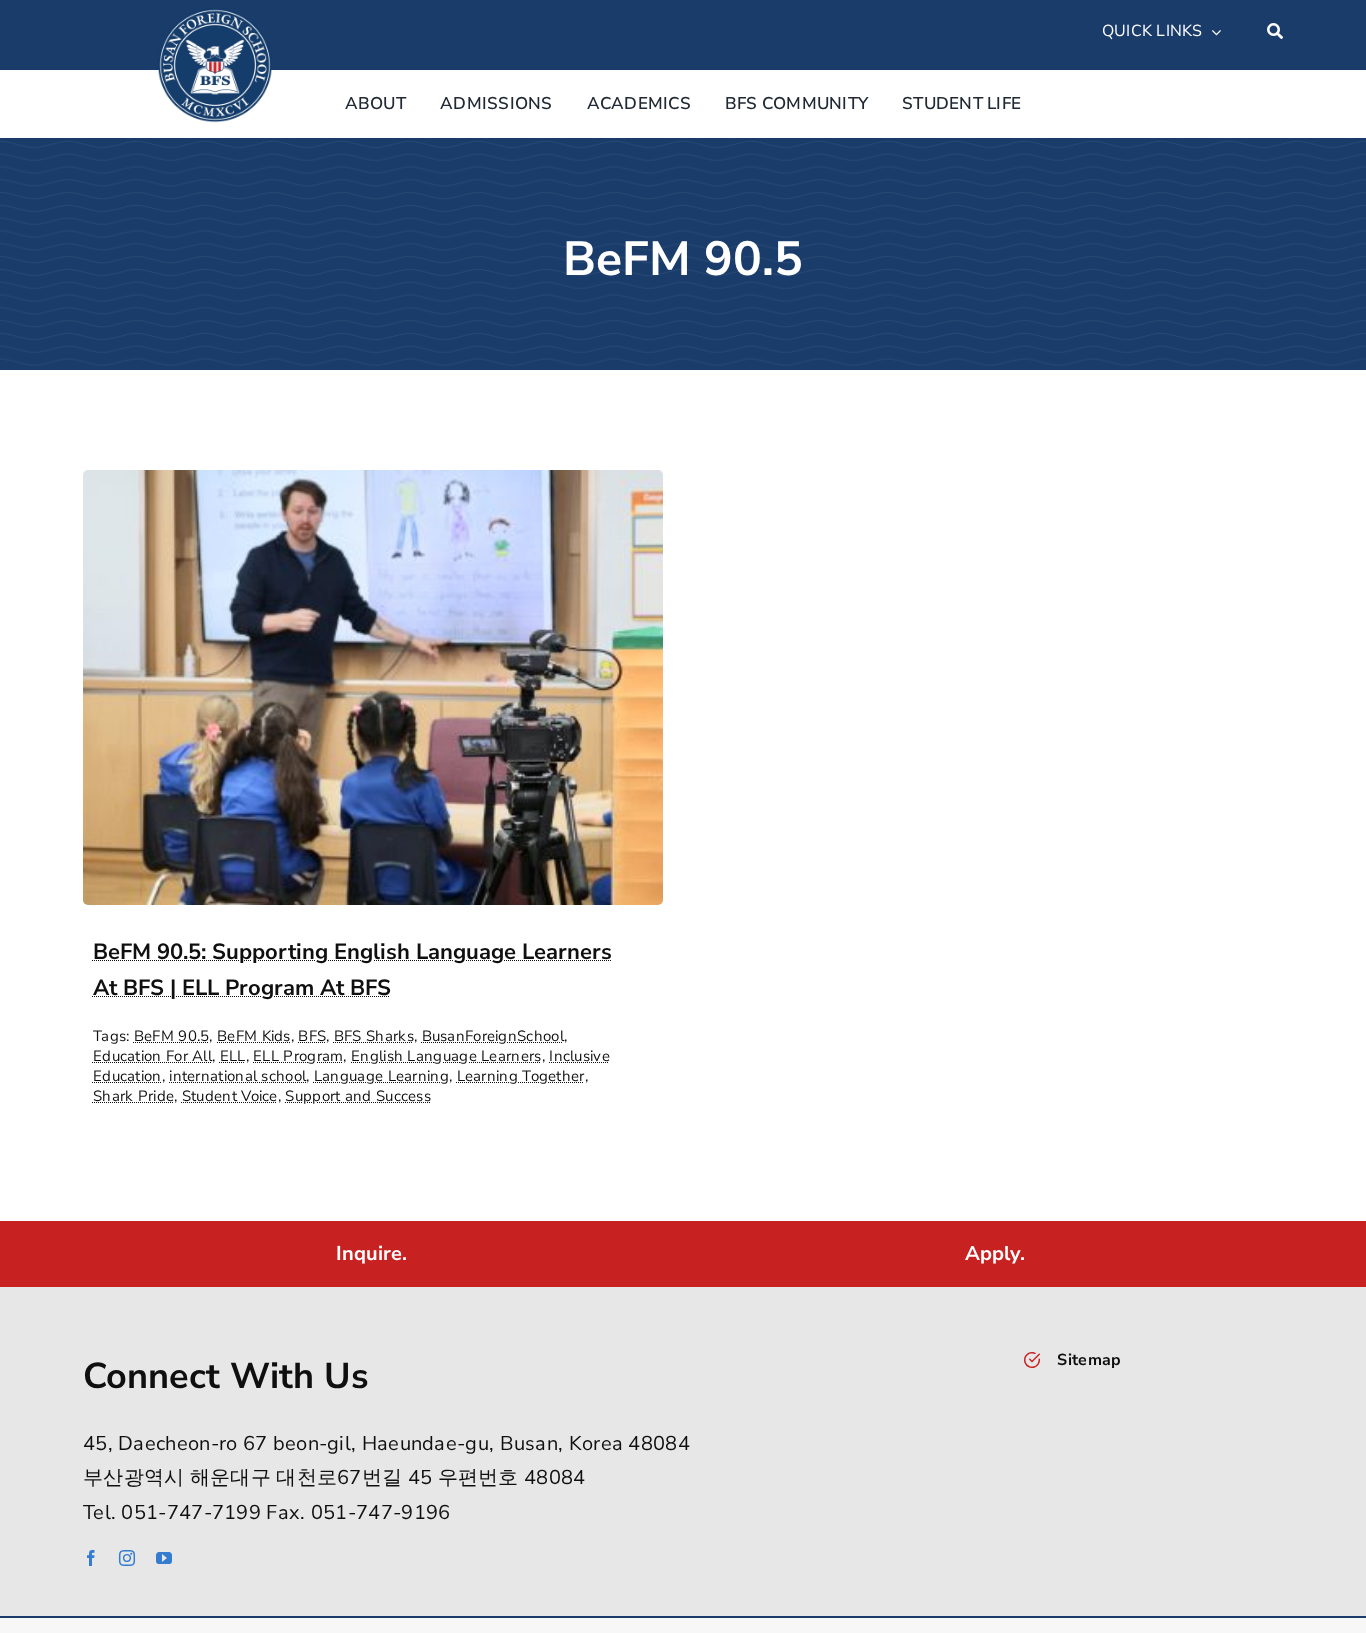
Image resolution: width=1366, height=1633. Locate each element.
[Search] (1275, 32)
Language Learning (381, 1076)
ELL (233, 1056)
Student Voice (230, 1096)
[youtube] (164, 1558)
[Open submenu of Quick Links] (1212, 32)
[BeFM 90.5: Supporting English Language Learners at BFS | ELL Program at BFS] (373, 486)
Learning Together (521, 1076)
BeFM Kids (254, 1036)
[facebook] (91, 1558)
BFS (312, 1036)
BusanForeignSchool (493, 1036)
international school (237, 1076)
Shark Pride (133, 1096)
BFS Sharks (374, 1036)
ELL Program (298, 1056)
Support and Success (358, 1096)
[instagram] (127, 1558)
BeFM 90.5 (172, 1036)
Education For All (152, 1056)
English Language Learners (446, 1056)
